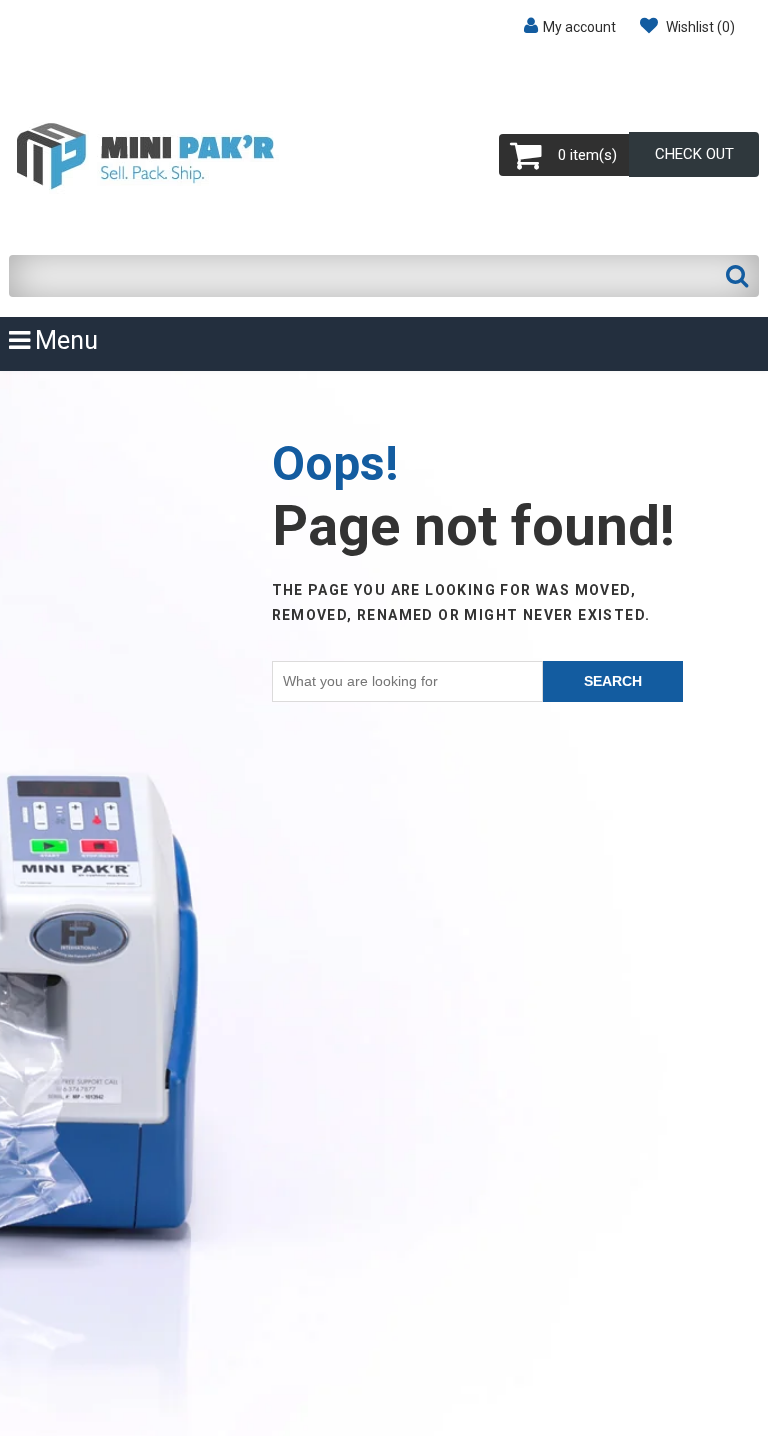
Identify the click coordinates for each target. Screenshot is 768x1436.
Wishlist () (699, 27)
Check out (694, 154)
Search (613, 681)
